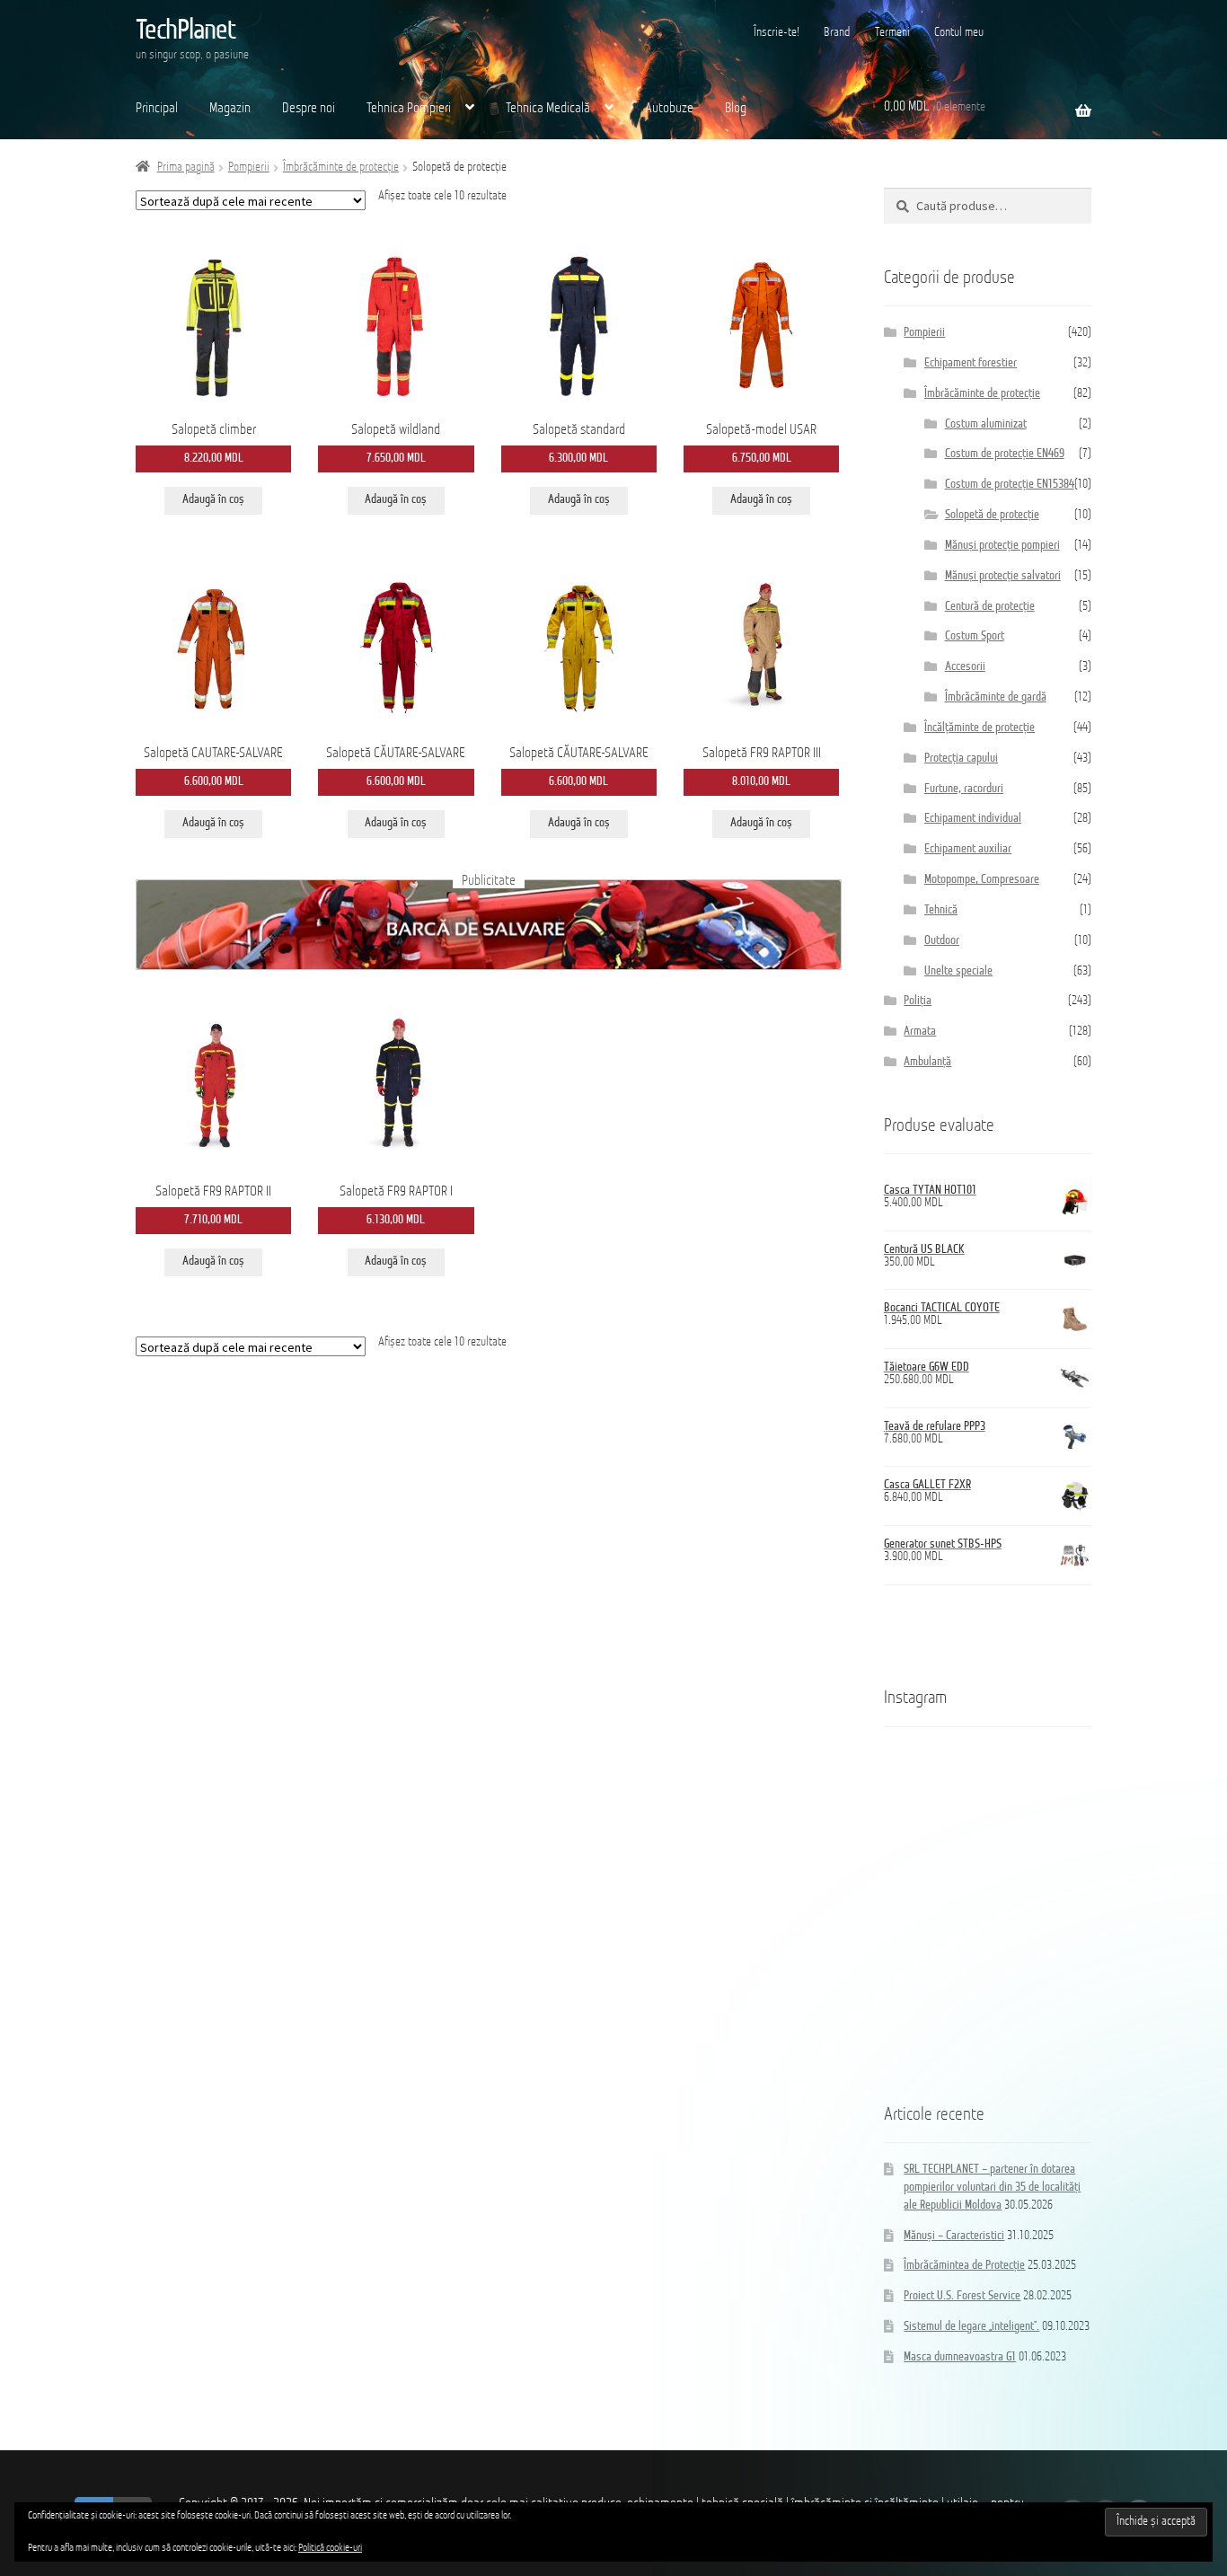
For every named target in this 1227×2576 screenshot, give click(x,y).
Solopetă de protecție (992, 515)
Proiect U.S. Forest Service (962, 2296)
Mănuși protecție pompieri (1002, 546)
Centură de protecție (990, 607)
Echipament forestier (971, 363)
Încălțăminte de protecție (980, 728)
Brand (837, 33)
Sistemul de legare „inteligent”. (971, 2327)
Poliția (918, 1001)
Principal (157, 109)
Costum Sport (975, 636)
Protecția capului (961, 759)
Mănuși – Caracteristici (954, 2236)
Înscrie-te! (777, 33)
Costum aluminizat (986, 424)
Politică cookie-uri (330, 2548)
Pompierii (249, 168)
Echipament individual (973, 819)
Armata (920, 1032)
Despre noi (309, 109)
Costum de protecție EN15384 (1010, 485)
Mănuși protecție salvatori (1003, 576)
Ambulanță (927, 1062)
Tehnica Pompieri (409, 109)
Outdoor (942, 941)
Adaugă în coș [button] (213, 500)
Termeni (892, 33)
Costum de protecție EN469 (1005, 454)
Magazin (230, 109)
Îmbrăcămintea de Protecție (964, 2266)
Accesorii (965, 667)
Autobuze (669, 109)
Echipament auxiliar (968, 849)
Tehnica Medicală (548, 109)
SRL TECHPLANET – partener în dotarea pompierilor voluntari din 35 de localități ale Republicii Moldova (992, 2188)
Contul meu (959, 33)
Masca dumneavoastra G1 (960, 2357)
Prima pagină (186, 168)
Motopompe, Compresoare (982, 880)
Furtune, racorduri (964, 789)
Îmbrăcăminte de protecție (341, 168)
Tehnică (941, 910)
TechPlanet (185, 31)
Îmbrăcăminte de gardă (996, 697)
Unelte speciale (958, 971)
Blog (736, 109)
